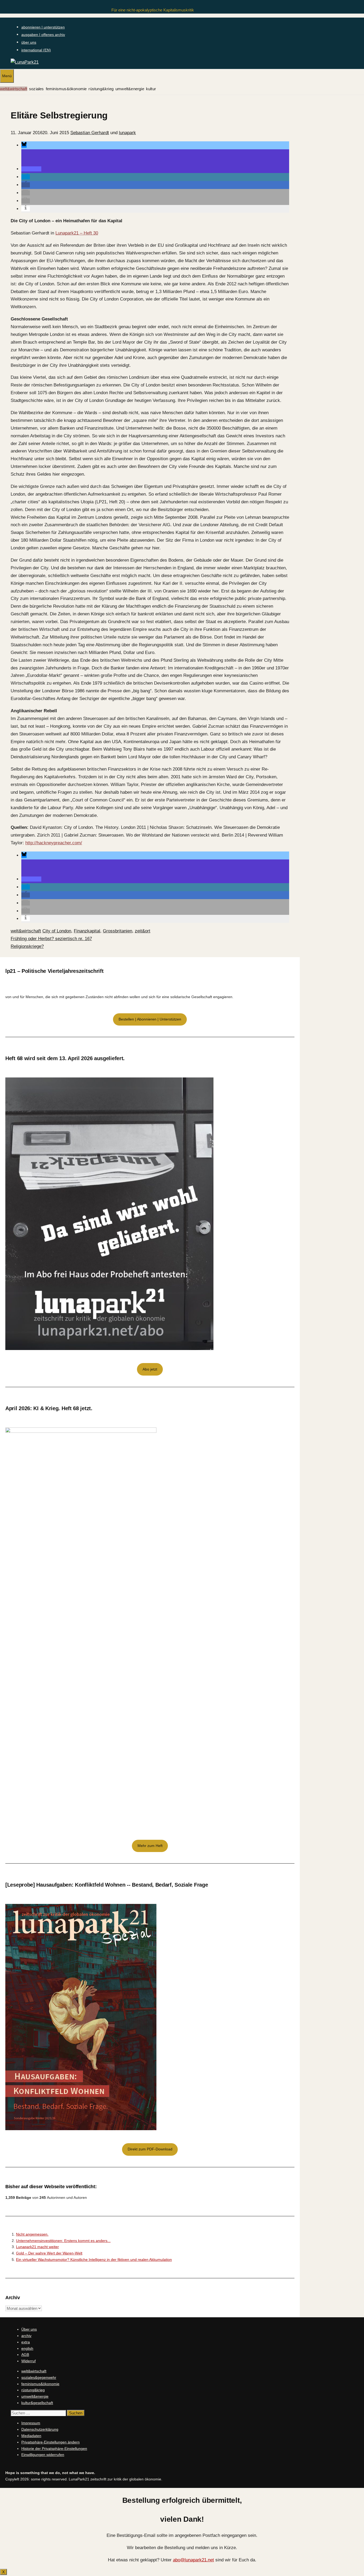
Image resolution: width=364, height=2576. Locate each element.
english (27, 2348)
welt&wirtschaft (14, 89)
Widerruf (29, 2361)
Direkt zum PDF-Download (150, 2149)
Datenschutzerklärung (40, 2429)
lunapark (127, 133)
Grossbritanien (118, 931)
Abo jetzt (150, 1369)
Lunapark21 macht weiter (37, 2247)
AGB (25, 2355)
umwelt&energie (130, 89)
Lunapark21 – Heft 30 (77, 233)
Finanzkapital (87, 931)
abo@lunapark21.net (193, 2560)
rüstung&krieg (101, 89)
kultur (151, 89)
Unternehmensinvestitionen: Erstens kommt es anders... (63, 2241)
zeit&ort (143, 931)
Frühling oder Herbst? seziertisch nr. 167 (51, 939)
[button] (24, 145)
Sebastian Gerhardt (90, 133)
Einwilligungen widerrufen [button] (43, 2455)
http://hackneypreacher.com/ (54, 843)
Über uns (29, 2329)
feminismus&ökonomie (66, 89)
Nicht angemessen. (32, 2234)
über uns (29, 42)
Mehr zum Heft (150, 1846)
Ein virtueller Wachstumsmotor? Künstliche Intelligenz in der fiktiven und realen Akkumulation (94, 2260)
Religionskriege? (27, 946)
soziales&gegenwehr (39, 2377)
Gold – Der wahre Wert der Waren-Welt (49, 2253)
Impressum (31, 2423)
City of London (57, 931)
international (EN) (36, 50)
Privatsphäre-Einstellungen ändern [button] (50, 2442)
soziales (37, 89)
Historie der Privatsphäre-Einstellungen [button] (54, 2449)
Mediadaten (31, 2436)
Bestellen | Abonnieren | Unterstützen (150, 1019)
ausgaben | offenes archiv (43, 35)
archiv (26, 2336)
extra (26, 2342)
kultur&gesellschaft (37, 2403)
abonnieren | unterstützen (43, 27)
